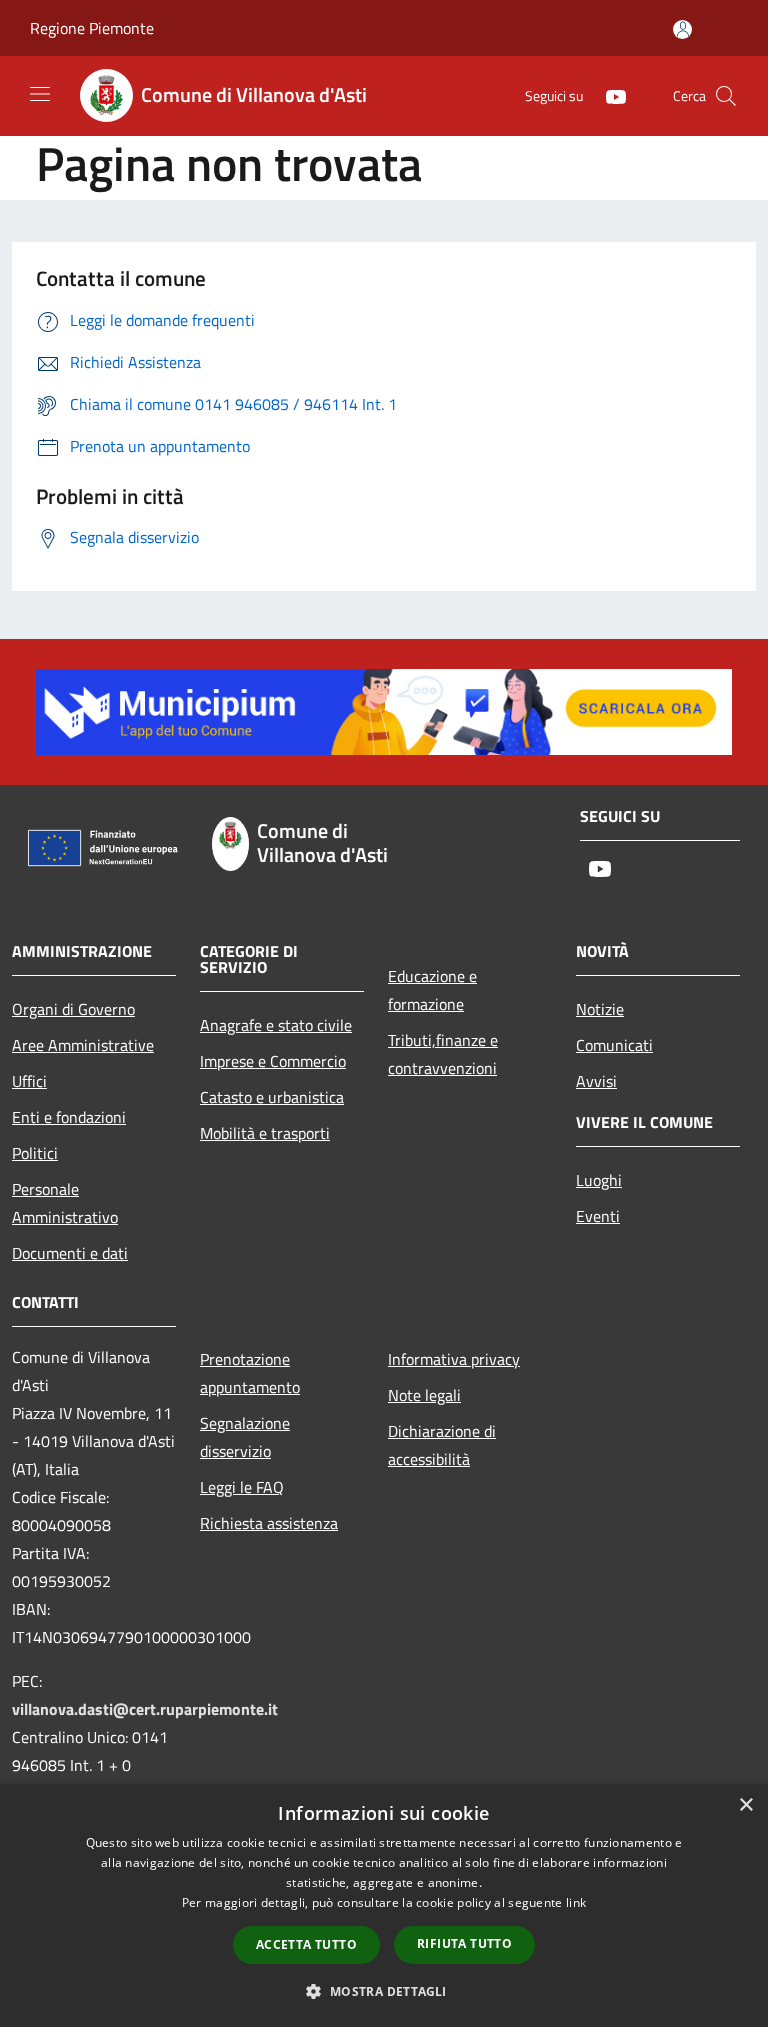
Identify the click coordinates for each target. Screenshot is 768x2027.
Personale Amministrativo (65, 1203)
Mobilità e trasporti (265, 1133)
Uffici (29, 1081)
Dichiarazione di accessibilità (442, 1445)
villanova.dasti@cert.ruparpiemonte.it (145, 1709)
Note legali (424, 1395)
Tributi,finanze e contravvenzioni (443, 1054)
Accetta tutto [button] (306, 1944)
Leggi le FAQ (242, 1487)
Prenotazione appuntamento (250, 1373)
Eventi (598, 1216)
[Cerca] (726, 96)
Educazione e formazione (432, 990)
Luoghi (599, 1180)
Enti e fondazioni (69, 1117)
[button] (383, 1991)
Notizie (600, 1009)
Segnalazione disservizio (245, 1437)
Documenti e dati (70, 1253)
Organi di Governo (73, 1009)
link (576, 1902)
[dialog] (384, 1905)
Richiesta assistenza (269, 1523)
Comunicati (614, 1045)
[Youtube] (608, 95)
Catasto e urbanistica (272, 1097)
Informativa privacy (454, 1359)
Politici (35, 1153)
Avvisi (596, 1081)
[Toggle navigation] (40, 94)
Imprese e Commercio (273, 1061)
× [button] (745, 1805)
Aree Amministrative (83, 1045)
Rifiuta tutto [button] (464, 1943)
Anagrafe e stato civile (276, 1025)
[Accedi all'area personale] (682, 29)
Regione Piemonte (92, 28)
